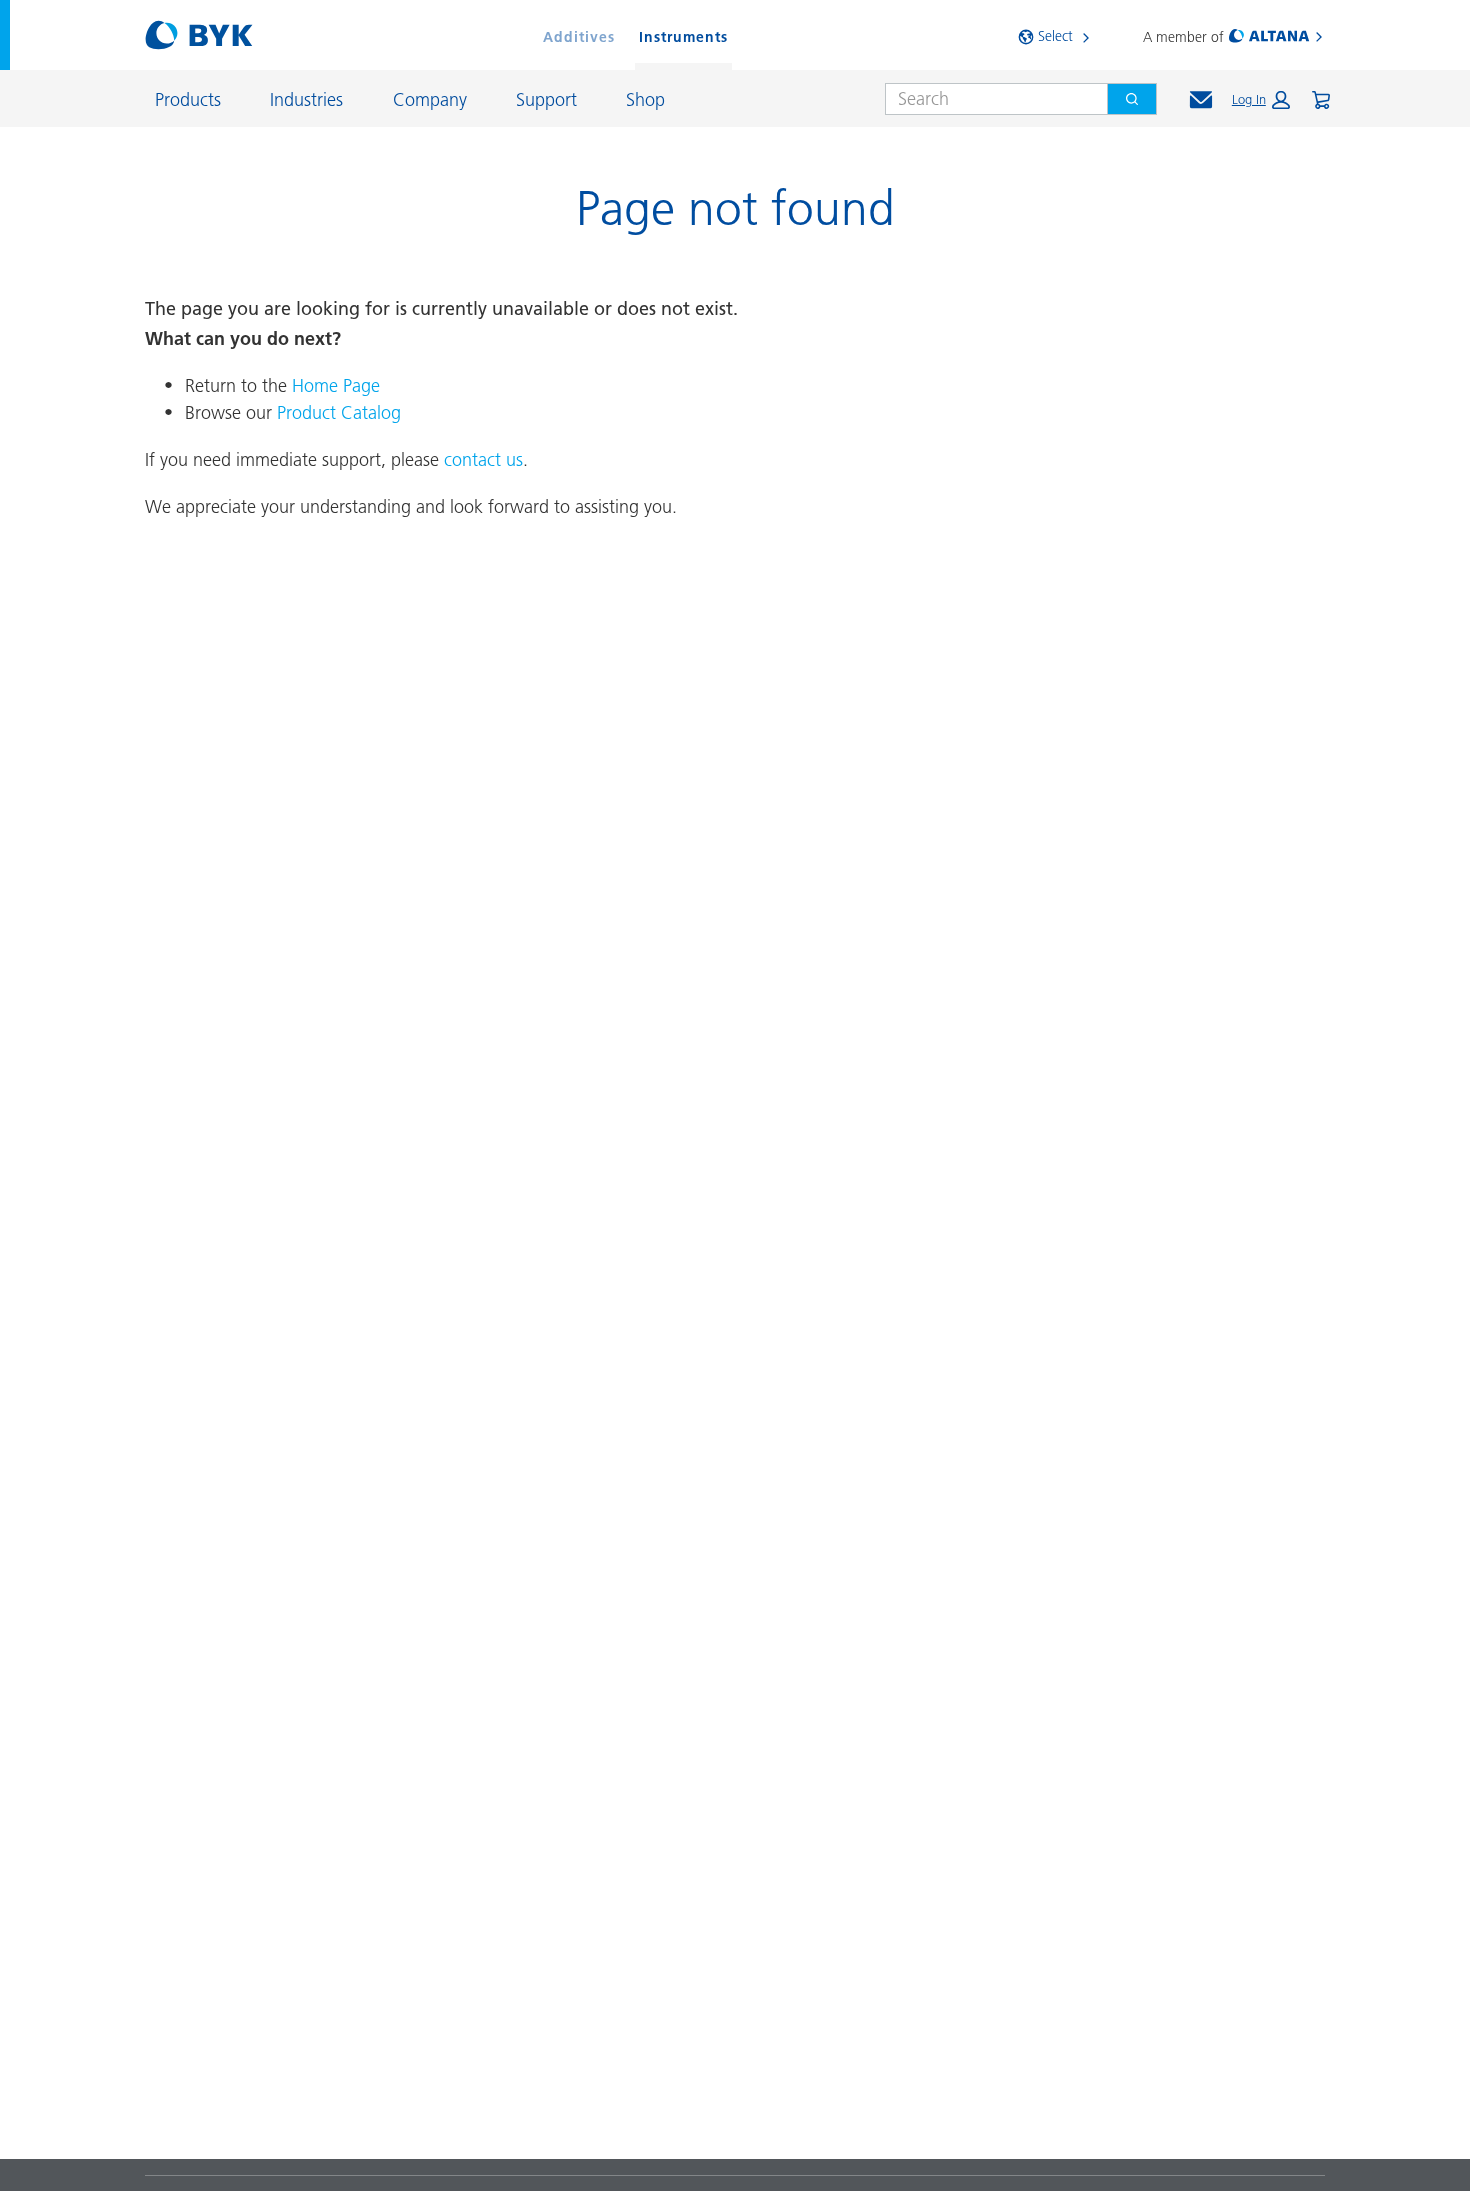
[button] (1261, 100)
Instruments (683, 37)
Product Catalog (339, 412)
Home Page (336, 385)
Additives (579, 37)
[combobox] (988, 99)
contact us (483, 459)
